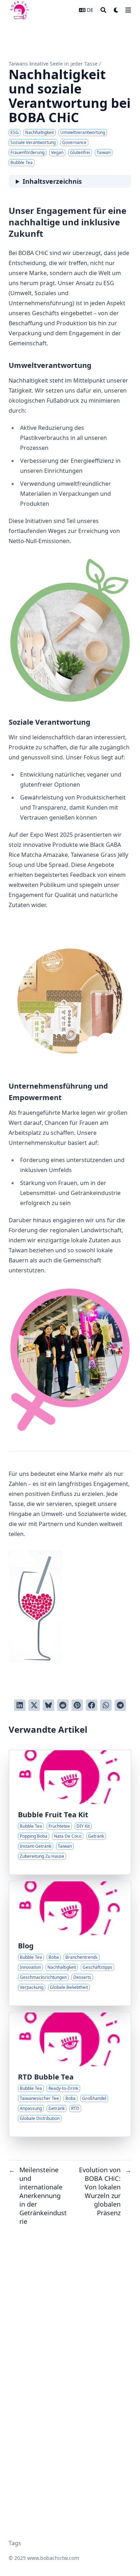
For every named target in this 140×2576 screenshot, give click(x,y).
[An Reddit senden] (63, 1705)
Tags (15, 2543)
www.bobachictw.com (53, 2558)
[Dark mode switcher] (116, 10)
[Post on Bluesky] (48, 1705)
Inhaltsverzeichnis (52, 181)
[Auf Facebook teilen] (92, 1705)
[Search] (103, 10)
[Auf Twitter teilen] (34, 1705)
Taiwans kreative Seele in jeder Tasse (53, 64)
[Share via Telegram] (120, 1705)
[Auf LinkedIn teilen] (20, 1705)
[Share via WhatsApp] (106, 1705)
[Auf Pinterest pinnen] (77, 1705)
